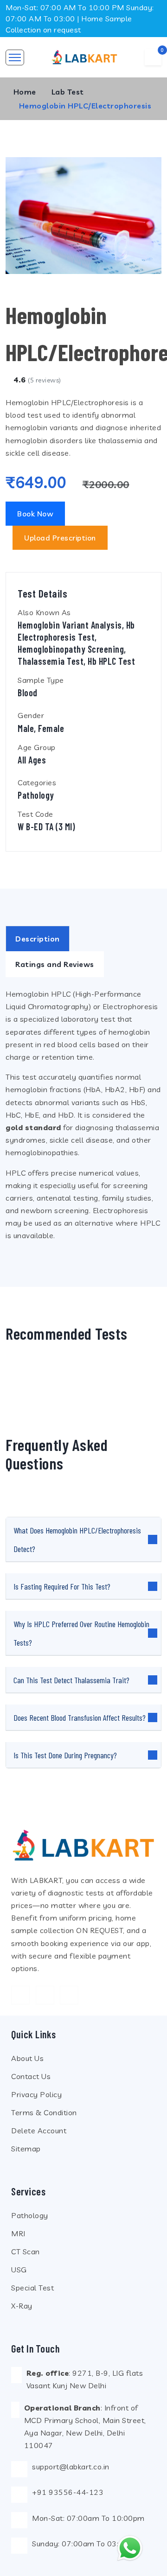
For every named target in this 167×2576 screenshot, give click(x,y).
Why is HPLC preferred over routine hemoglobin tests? (81, 1633)
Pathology (30, 2215)
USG (19, 2270)
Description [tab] (38, 939)
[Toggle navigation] (15, 57)
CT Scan (26, 2252)
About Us (27, 2058)
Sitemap (26, 2149)
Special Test (32, 2288)
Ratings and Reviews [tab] (55, 964)
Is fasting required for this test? (62, 1586)
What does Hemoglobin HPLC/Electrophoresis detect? (77, 1539)
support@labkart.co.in (71, 2467)
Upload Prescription (60, 538)
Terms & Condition (44, 2112)
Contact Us (31, 2076)
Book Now (35, 514)
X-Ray (22, 2306)
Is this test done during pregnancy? (65, 1755)
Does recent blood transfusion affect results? (80, 1717)
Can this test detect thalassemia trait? (71, 1680)
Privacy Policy (36, 2094)
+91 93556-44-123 (68, 2492)
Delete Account (39, 2131)
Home (25, 92)
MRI (18, 2233)
